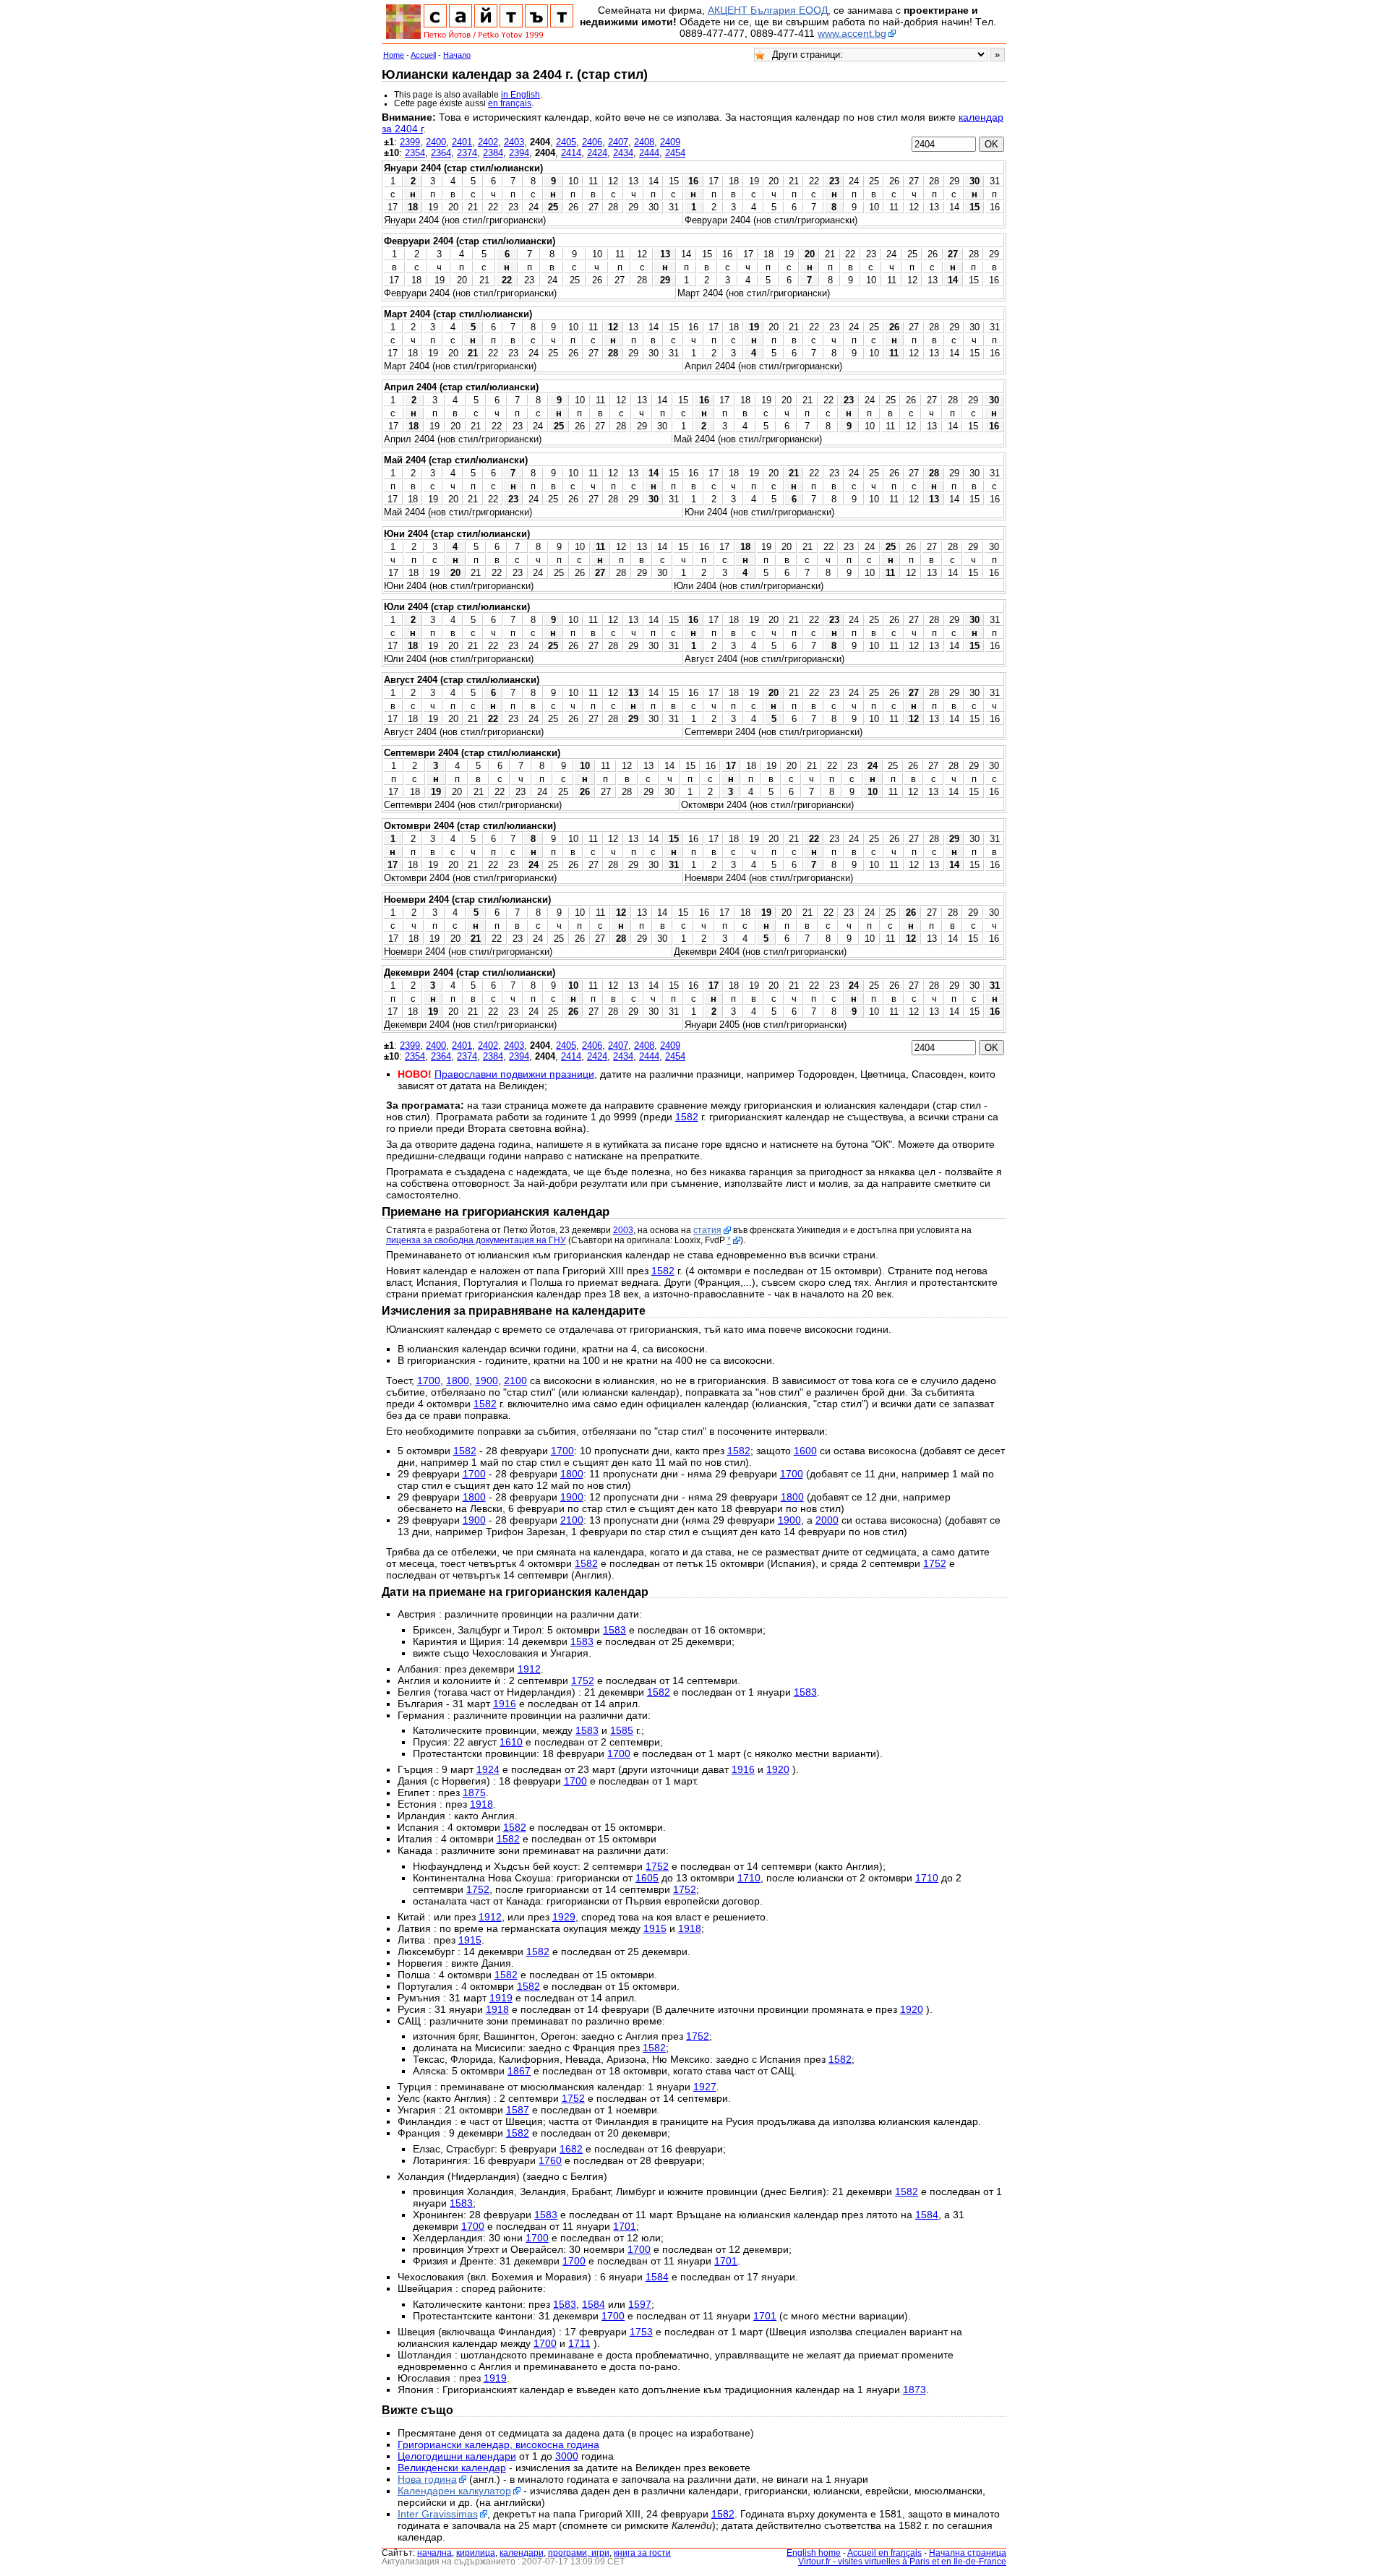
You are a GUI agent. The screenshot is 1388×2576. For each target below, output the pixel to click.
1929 (564, 1917)
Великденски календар (452, 2468)
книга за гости (642, 2553)
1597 (640, 2304)
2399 (410, 142)
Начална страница (968, 2553)
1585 (622, 1730)
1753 (641, 2332)
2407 (618, 142)
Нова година (427, 2479)
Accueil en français (884, 2553)
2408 (644, 142)
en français (510, 103)
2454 (675, 153)
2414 (571, 153)
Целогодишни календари (457, 2456)
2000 (827, 1520)
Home (394, 55)
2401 (462, 142)
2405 (566, 142)
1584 (927, 2215)
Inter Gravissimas (438, 2514)
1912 (529, 1669)
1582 (687, 1117)
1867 (519, 2071)
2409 (670, 142)
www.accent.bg (852, 33)
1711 (579, 2343)
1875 (474, 1793)
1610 (511, 1742)
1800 (458, 1381)
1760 (550, 2160)
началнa (434, 2553)
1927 (705, 2087)
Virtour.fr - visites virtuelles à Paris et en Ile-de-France (902, 2562)
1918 (481, 1804)
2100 (515, 1381)
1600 (805, 1451)
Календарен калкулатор (454, 2491)
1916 (505, 1704)
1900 (487, 1381)
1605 (647, 1878)
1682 (571, 2149)
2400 (436, 142)
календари (522, 2553)
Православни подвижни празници (514, 1074)
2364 (441, 153)
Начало (457, 55)
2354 (415, 153)
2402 (488, 142)
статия (707, 1230)
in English (520, 95)
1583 (614, 1630)
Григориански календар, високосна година (498, 2444)
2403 (514, 142)
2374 (467, 153)
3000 (567, 2456)
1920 (778, 1769)
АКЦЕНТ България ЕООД (768, 10)
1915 (655, 1928)
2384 (493, 153)
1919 (501, 1998)
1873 (914, 2390)
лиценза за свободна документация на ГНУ (476, 1240)
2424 (597, 153)
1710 (749, 1878)
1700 (429, 1381)
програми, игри (579, 2553)
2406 (592, 142)
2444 (649, 153)
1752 (935, 1563)
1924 (488, 1769)
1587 (518, 2110)
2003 (623, 1230)
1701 (625, 2226)
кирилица (476, 2553)
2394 (519, 153)
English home (814, 2553)
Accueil (423, 55)
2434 (623, 153)
